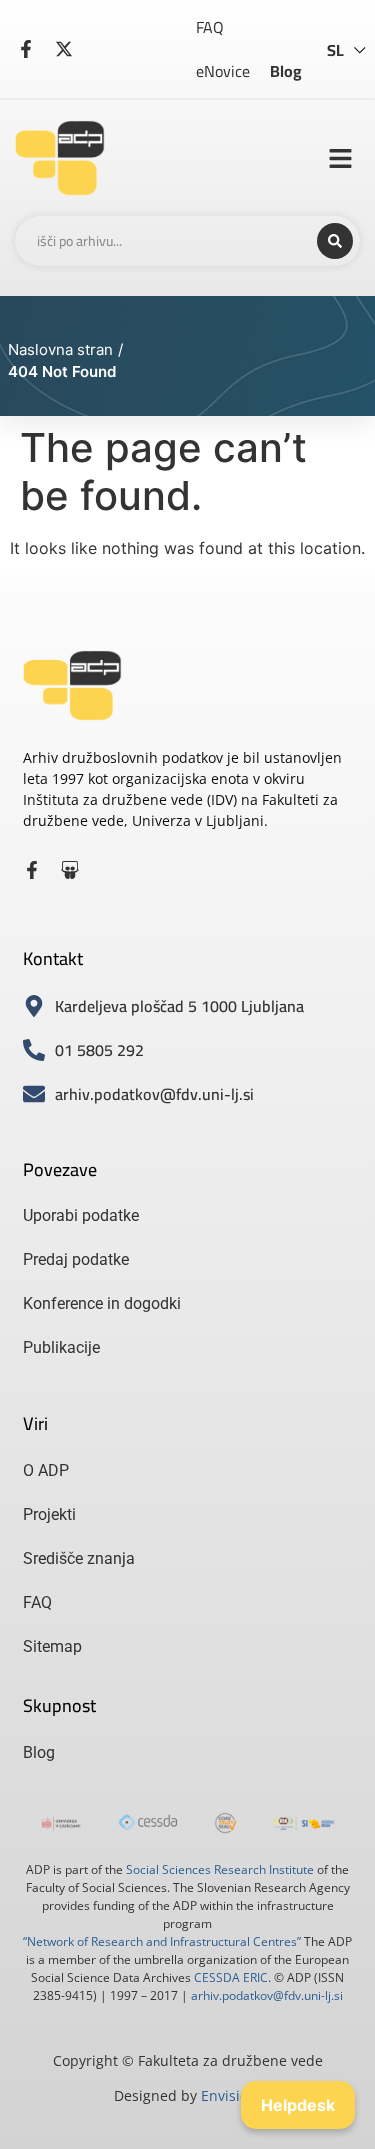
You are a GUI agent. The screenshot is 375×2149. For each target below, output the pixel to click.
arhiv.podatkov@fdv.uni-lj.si (267, 1995)
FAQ (210, 27)
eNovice (223, 71)
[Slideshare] (70, 870)
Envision (229, 2095)
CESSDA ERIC (231, 1977)
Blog (286, 71)
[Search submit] (335, 241)
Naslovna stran (60, 349)
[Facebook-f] (32, 870)
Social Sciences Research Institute (220, 1869)
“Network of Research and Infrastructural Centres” (162, 1941)
